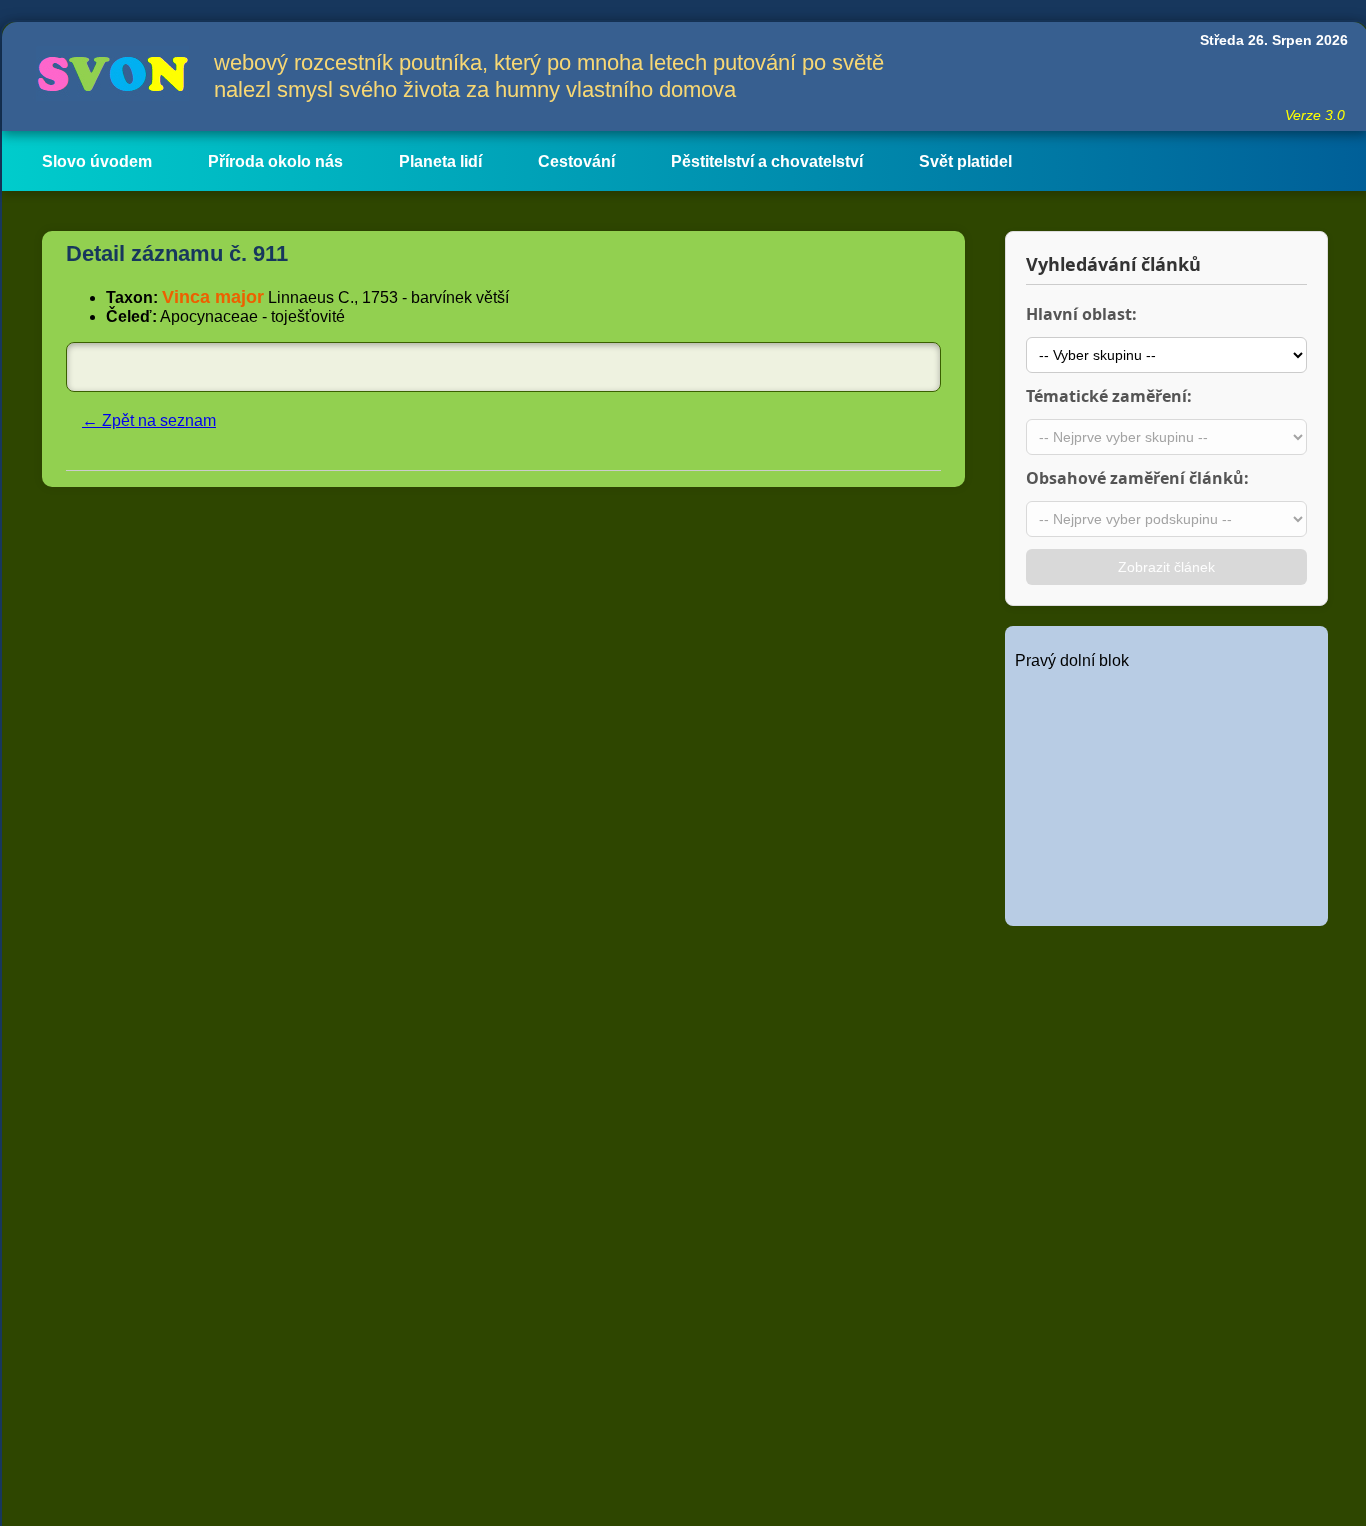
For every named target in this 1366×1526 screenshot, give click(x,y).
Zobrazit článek (1166, 567)
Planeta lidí (440, 161)
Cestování (576, 161)
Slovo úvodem (97, 161)
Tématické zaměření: (1109, 396)
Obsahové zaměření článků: (1137, 478)
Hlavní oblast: (1081, 314)
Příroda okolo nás (275, 161)
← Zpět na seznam (149, 420)
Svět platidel (965, 161)
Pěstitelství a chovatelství (767, 161)
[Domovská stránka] (108, 76)
